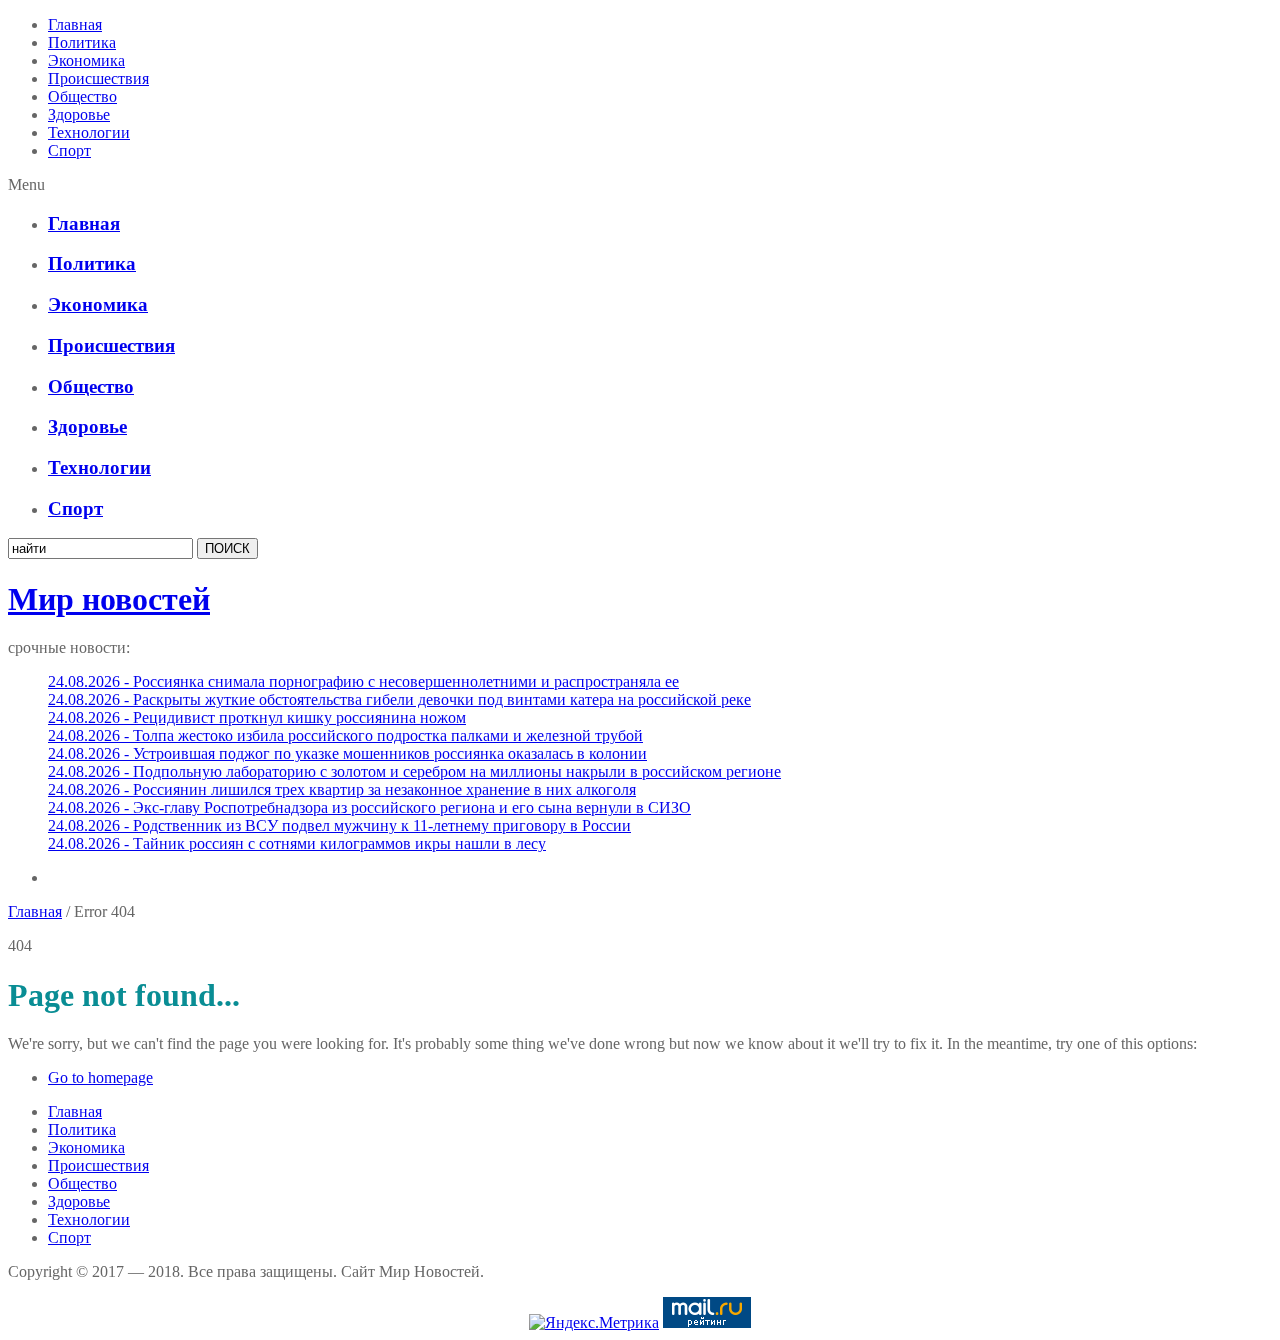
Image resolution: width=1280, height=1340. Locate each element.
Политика (82, 42)
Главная (75, 24)
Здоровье (79, 114)
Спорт (69, 150)
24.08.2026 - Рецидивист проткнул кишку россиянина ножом (257, 717)
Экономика (86, 60)
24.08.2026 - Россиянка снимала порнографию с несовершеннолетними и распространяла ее (363, 681)
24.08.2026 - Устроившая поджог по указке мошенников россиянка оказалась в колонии (347, 753)
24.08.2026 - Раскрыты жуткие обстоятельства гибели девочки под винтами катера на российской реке (399, 699)
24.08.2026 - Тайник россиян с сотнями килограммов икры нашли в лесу (297, 843)
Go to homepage (100, 1077)
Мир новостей (109, 599)
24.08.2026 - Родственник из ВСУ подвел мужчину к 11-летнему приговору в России (339, 825)
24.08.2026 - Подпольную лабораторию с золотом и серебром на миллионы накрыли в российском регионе (414, 771)
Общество (82, 96)
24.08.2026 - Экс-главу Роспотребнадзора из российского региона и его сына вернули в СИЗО (369, 807)
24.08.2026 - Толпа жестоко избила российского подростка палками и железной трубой (345, 735)
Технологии (89, 132)
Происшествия (98, 78)
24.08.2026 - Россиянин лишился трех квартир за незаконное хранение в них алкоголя (342, 789)
